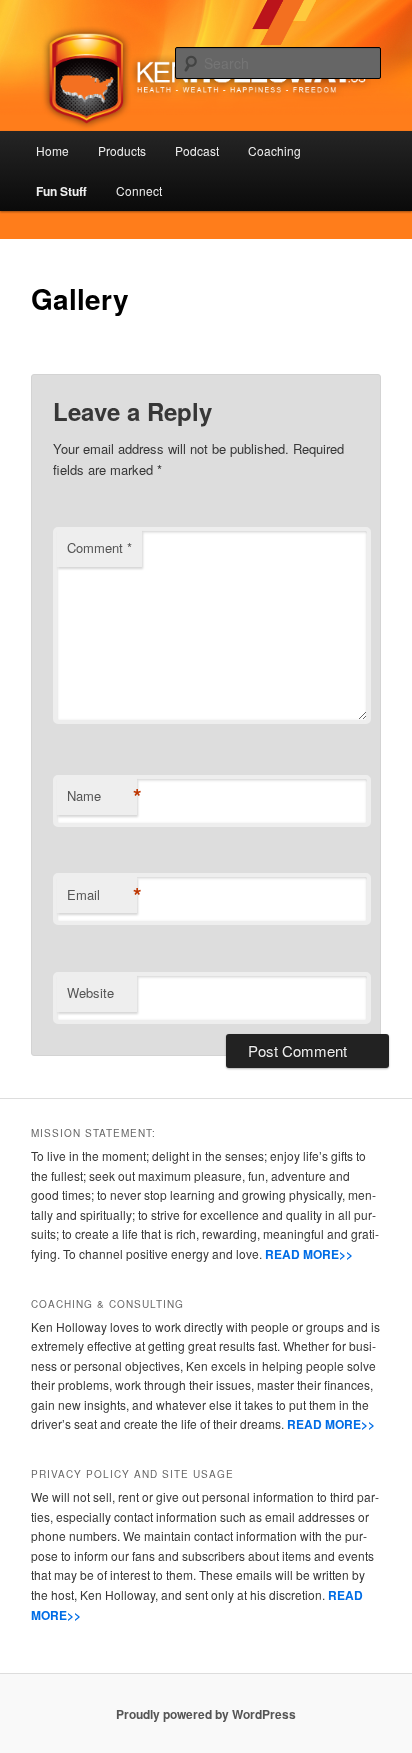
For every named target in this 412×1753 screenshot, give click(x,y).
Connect (139, 190)
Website (90, 992)
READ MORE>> (309, 1254)
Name (102, 796)
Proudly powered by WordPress (206, 1714)
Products (122, 150)
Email (102, 895)
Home (52, 150)
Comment (99, 547)
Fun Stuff (61, 191)
